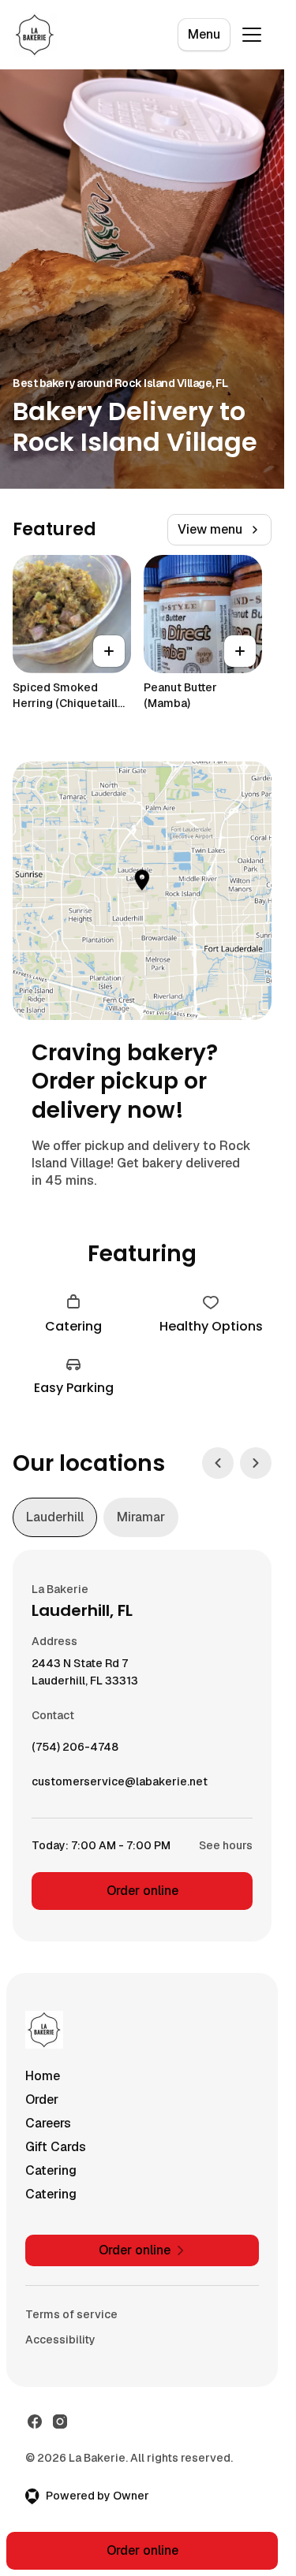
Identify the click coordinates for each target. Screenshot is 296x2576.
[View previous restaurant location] (218, 1463)
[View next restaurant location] (256, 1463)
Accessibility (60, 2340)
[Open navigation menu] (252, 35)
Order (42, 2100)
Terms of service (71, 2314)
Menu (204, 34)
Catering (51, 2170)
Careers (48, 2123)
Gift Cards (56, 2147)
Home (43, 2076)
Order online (142, 1891)
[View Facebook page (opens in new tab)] (35, 2422)
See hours (226, 1845)
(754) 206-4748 (75, 1751)
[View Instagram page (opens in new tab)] (60, 2422)
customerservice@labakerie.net (120, 1785)
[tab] (55, 1517)
